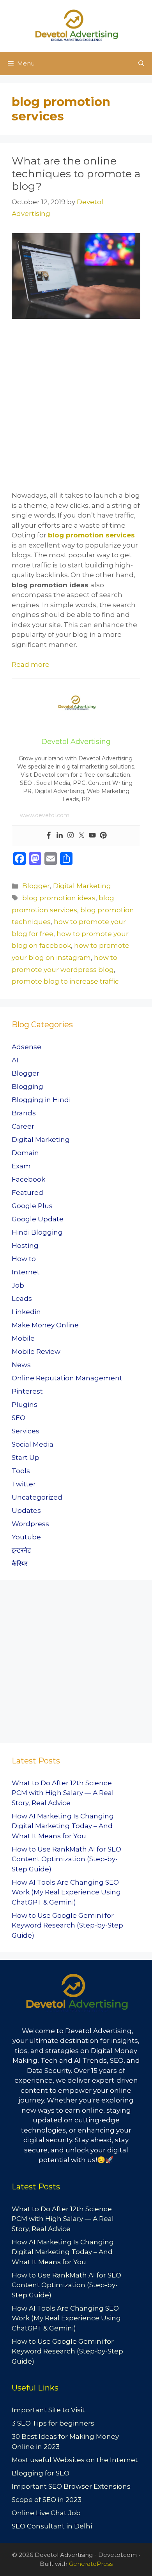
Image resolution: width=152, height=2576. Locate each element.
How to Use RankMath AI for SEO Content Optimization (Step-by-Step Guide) (66, 1859)
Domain (25, 1153)
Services (26, 1431)
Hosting (25, 1246)
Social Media (33, 1444)
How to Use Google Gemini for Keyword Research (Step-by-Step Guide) (67, 1925)
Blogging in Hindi (41, 1100)
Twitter (24, 1484)
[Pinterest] (103, 836)
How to (24, 1259)
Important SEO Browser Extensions (71, 2486)
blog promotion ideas (59, 898)
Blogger (36, 886)
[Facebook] (49, 836)
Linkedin (26, 1312)
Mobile (23, 1338)
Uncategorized (37, 1497)
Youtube (26, 1537)
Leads (22, 1299)
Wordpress (30, 1524)
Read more (31, 664)
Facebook (28, 1179)
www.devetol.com (45, 815)
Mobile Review (36, 1352)
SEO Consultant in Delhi (52, 2526)
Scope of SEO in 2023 (47, 2500)
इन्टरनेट (21, 1550)
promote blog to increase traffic (65, 981)
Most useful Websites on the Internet (75, 2460)
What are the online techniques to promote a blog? (76, 173)
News (21, 1365)
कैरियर (19, 1564)
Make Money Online (45, 1325)
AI (15, 1060)
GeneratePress (91, 2564)
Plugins (25, 1405)
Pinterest (27, 1391)
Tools (21, 1471)
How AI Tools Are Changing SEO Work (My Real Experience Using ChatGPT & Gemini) (66, 1892)
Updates (26, 1511)
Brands (24, 1113)
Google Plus (32, 1206)
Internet (26, 1272)
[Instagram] (71, 836)
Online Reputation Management (67, 1378)
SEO (19, 1418)
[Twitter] (81, 836)
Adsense (27, 1047)
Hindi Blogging (37, 1232)
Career (23, 1126)
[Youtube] (92, 836)
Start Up (26, 1458)
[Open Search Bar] (141, 64)
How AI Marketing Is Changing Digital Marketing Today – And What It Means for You (63, 1826)
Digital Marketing (82, 886)
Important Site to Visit (48, 2410)
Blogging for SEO (41, 2473)
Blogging (27, 1087)
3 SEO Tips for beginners (53, 2423)
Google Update (38, 1219)
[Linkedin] (60, 836)
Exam (21, 1166)
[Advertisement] (76, 411)
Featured (27, 1193)
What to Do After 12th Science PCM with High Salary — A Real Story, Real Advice (63, 1793)
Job (18, 1285)
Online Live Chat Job (46, 2513)
